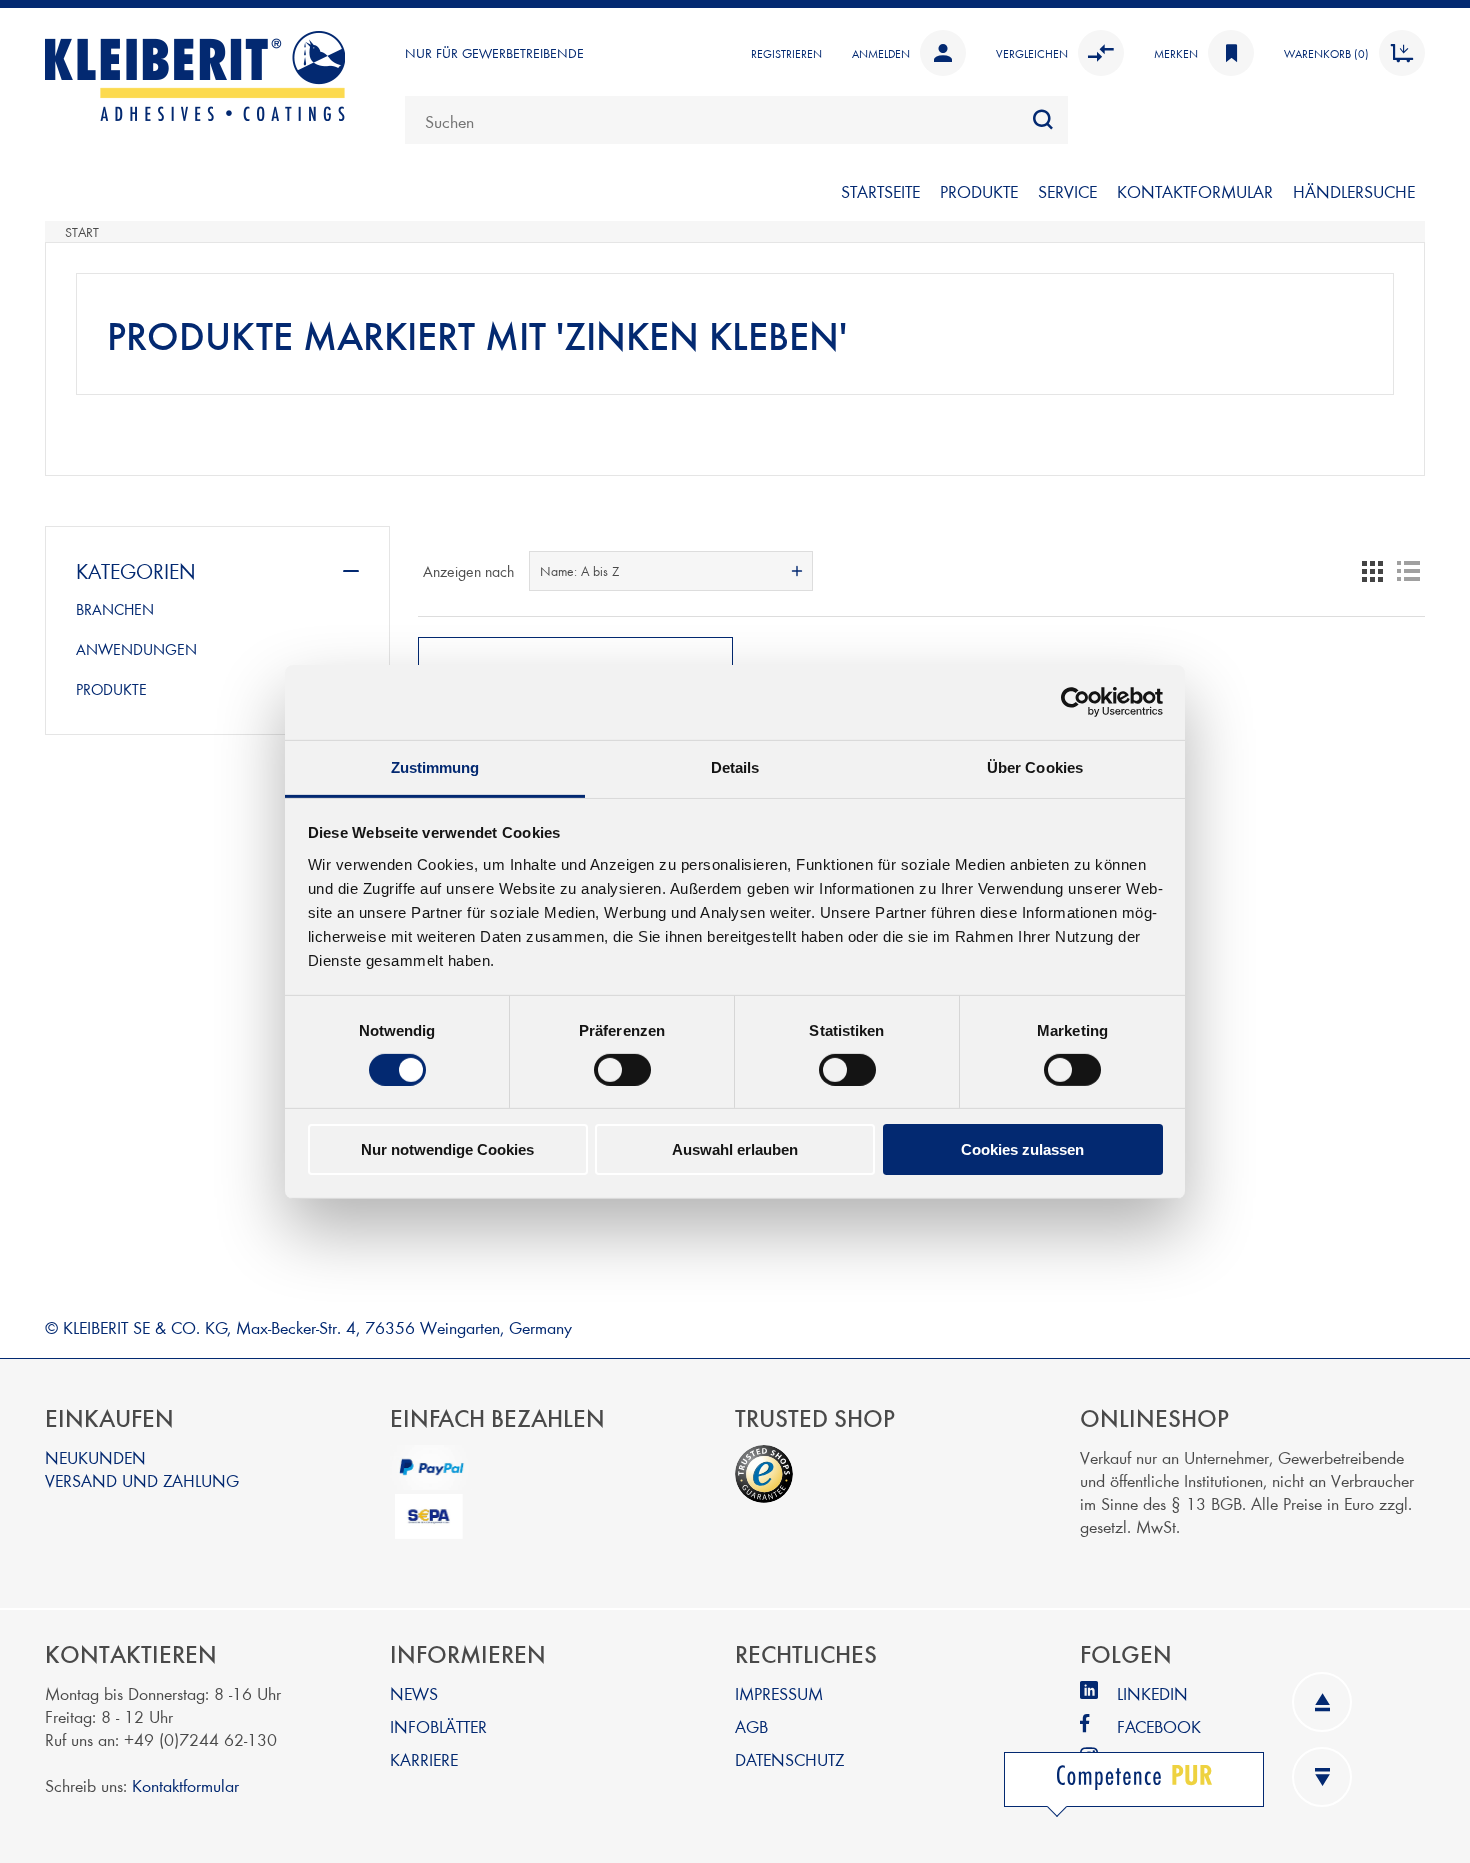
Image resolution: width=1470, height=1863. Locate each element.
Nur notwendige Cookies (447, 1149)
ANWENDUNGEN (136, 649)
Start (82, 232)
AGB (751, 1725)
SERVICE (1067, 190)
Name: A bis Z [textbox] (579, 571)
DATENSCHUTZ (789, 1758)
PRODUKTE (979, 190)
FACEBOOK (1159, 1725)
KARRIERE (424, 1758)
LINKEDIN (1152, 1692)
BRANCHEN (115, 609)
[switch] (622, 1070)
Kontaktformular (185, 1784)
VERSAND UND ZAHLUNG (142, 1479)
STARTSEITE (880, 190)
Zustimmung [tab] (435, 766)
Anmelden (881, 53)
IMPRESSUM (779, 1692)
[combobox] (736, 120)
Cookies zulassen (1022, 1149)
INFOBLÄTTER (438, 1725)
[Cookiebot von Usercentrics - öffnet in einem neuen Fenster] (1075, 702)
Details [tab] (735, 766)
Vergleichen (1032, 53)
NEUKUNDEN (95, 1456)
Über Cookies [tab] (1035, 766)
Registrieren (786, 53)
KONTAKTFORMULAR (1195, 190)
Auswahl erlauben (735, 1149)
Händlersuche (1354, 190)
